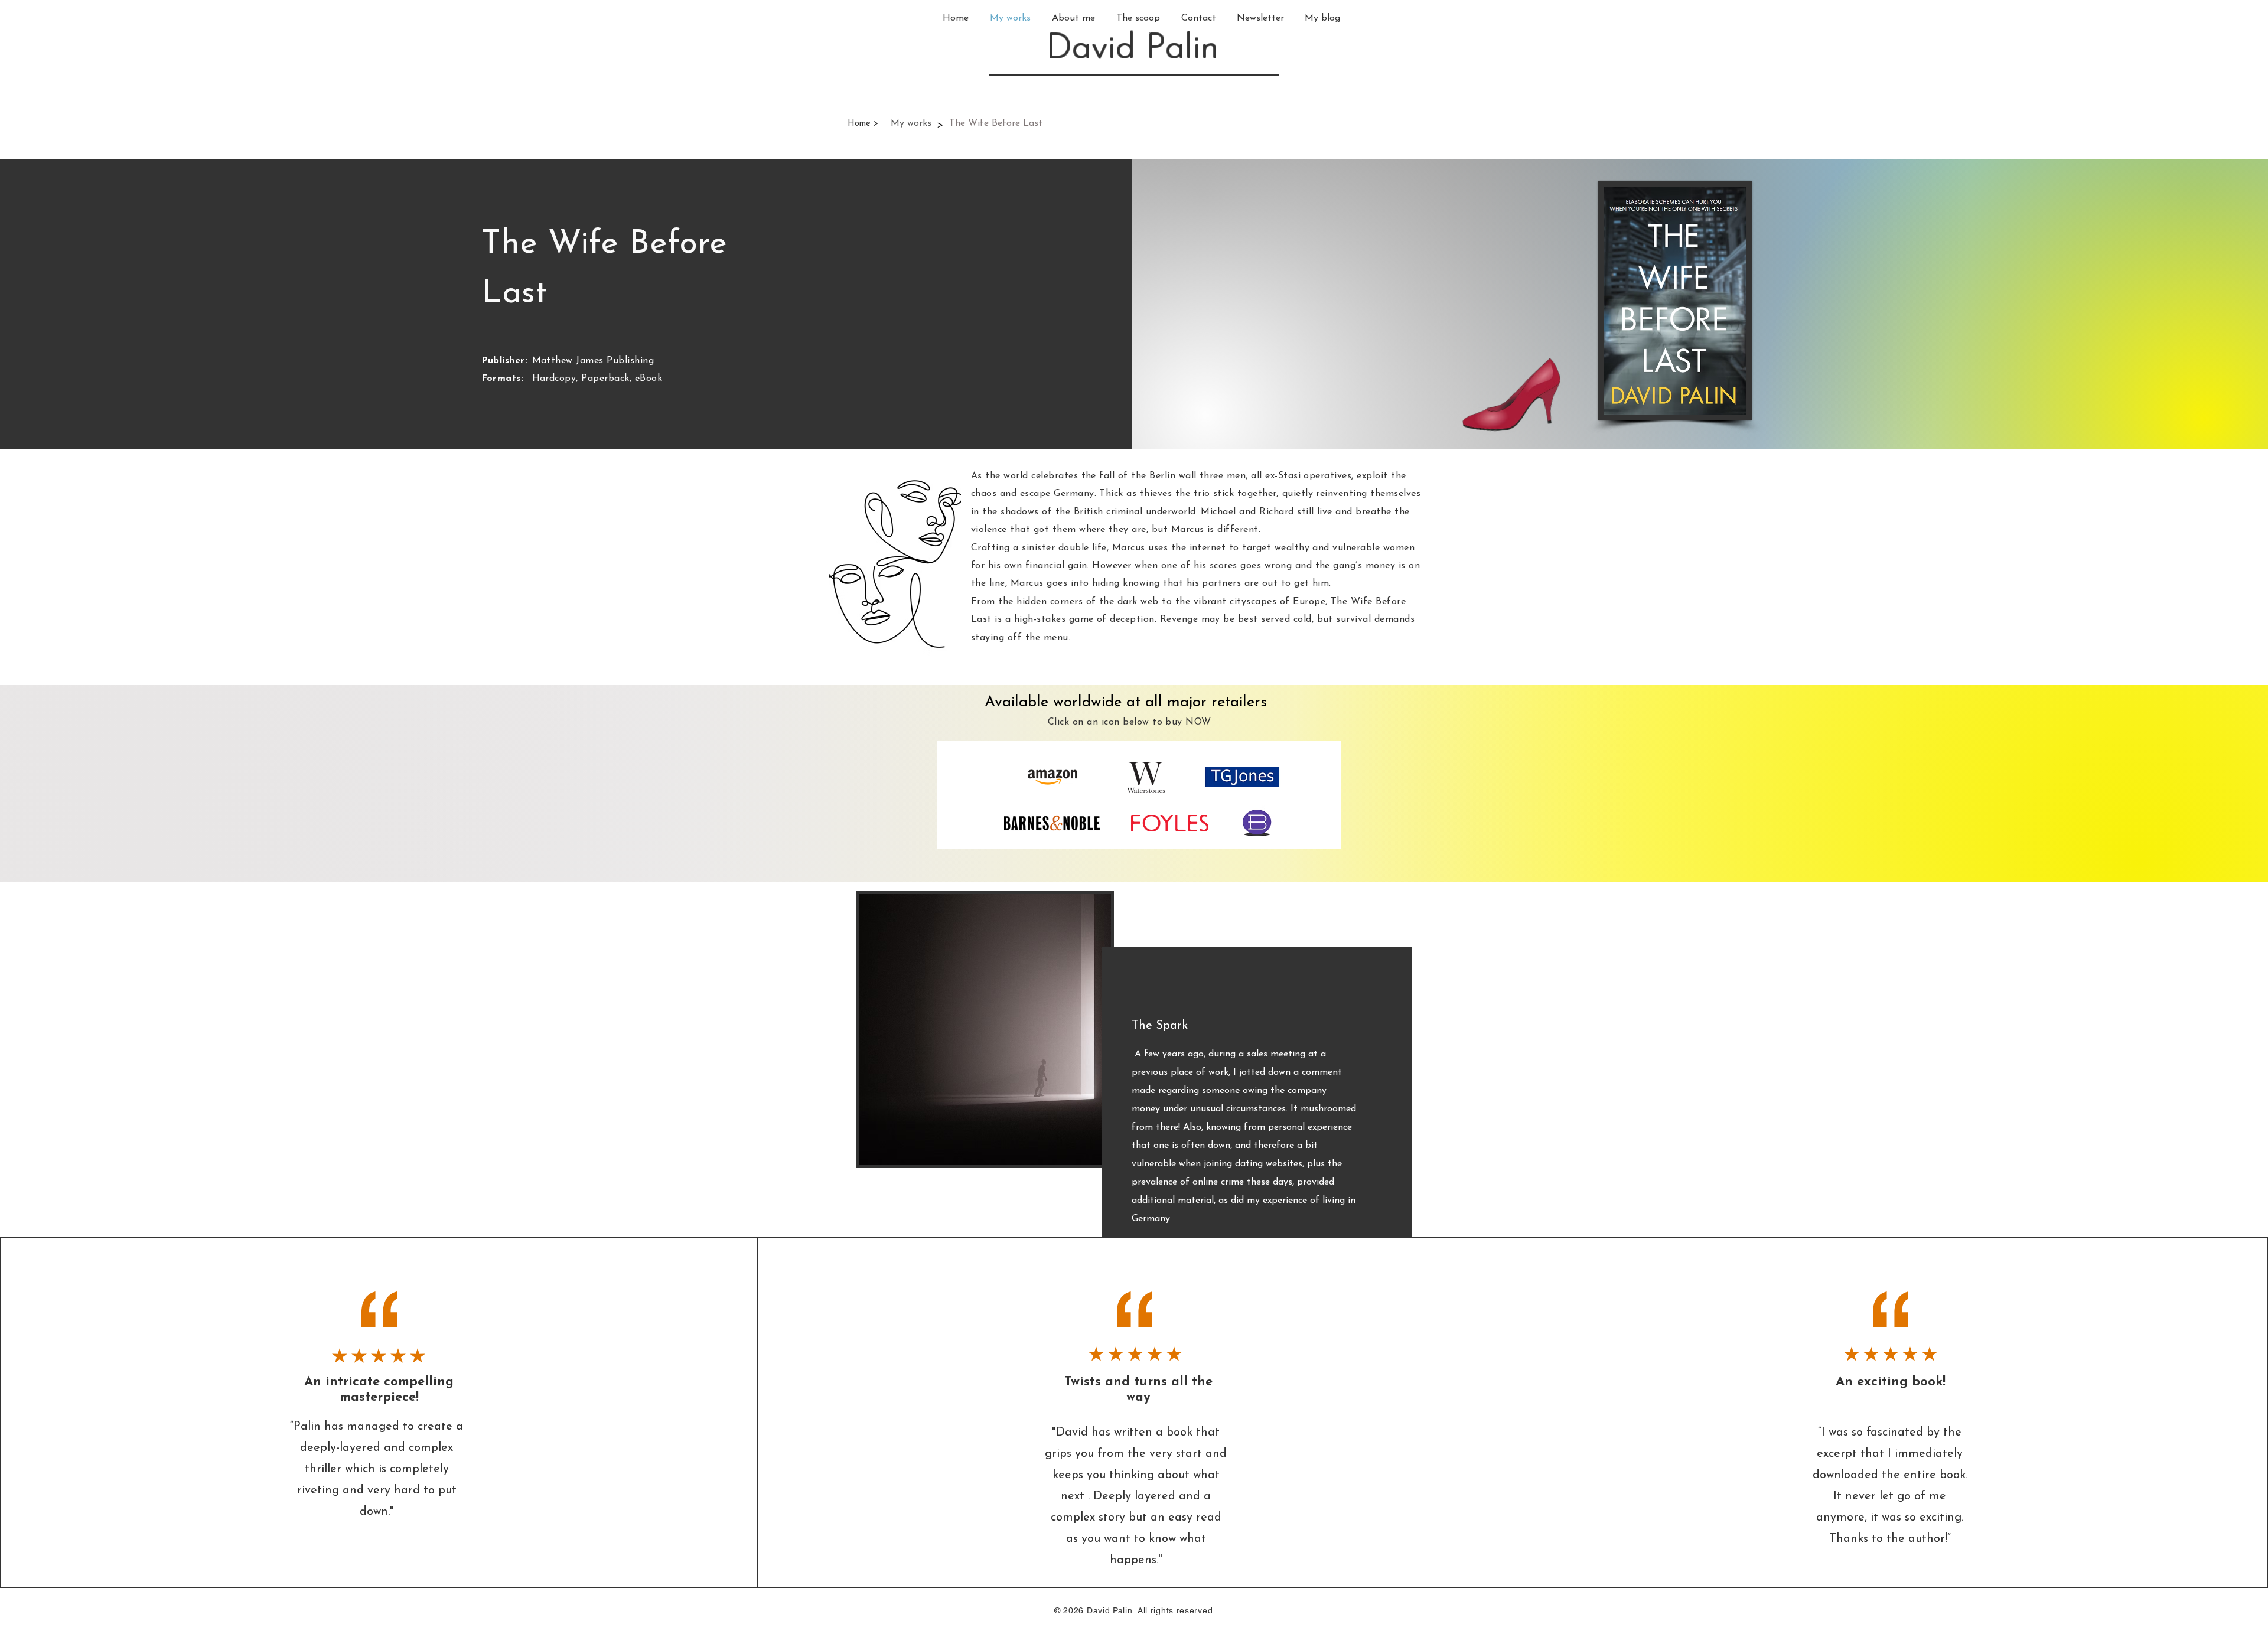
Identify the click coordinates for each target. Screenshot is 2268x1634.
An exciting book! (1891, 1382)
